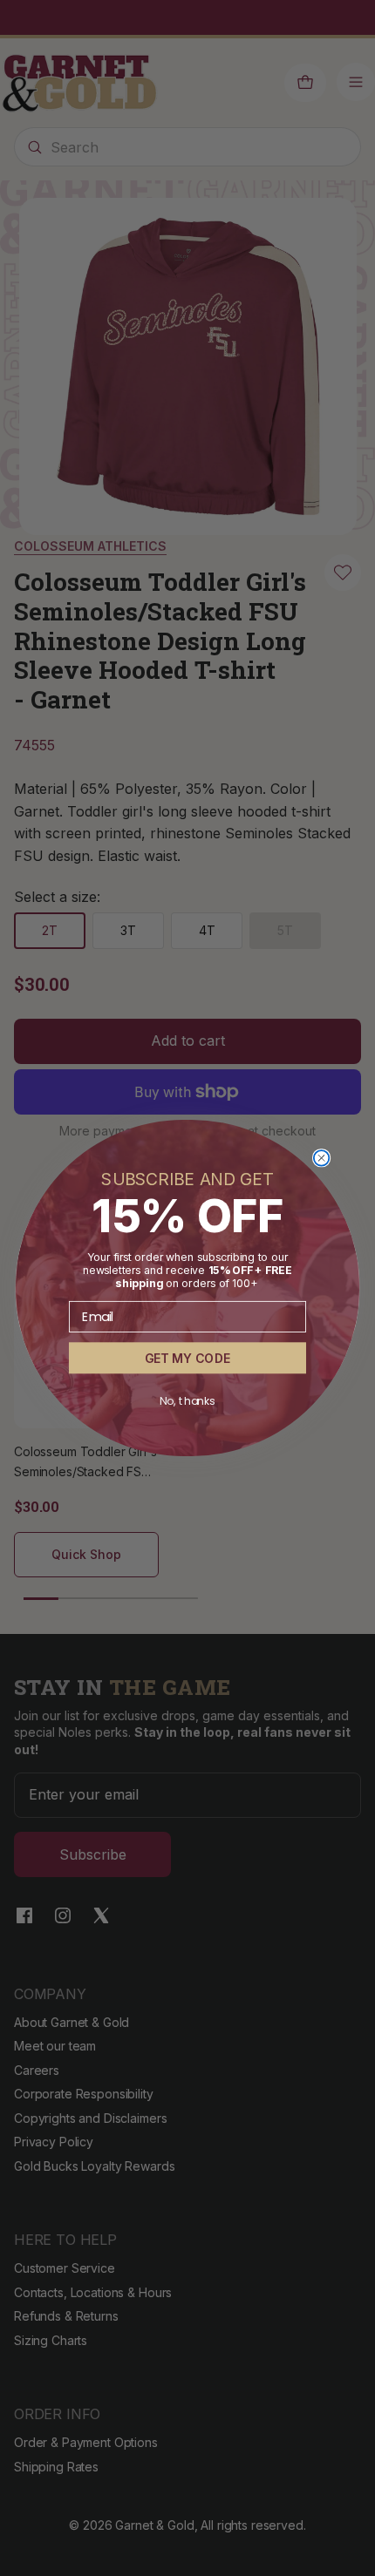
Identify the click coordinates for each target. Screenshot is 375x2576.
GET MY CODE (187, 1359)
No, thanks (187, 1401)
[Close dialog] (322, 1158)
